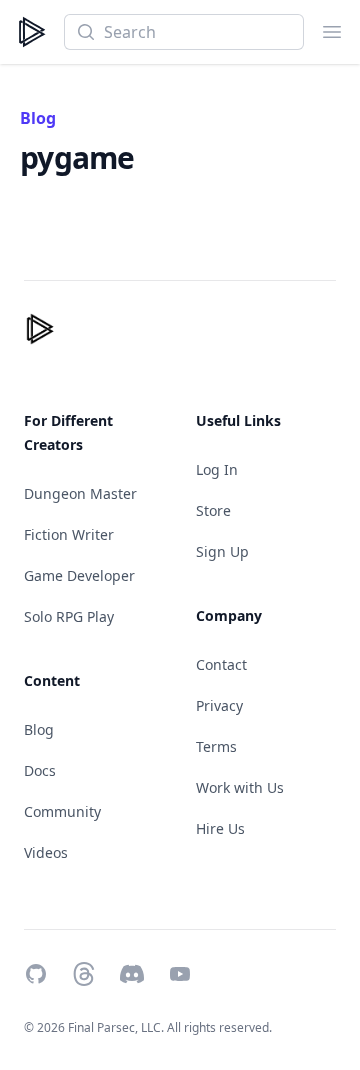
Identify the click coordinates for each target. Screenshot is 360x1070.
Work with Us (240, 787)
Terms (216, 746)
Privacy (219, 705)
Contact (221, 664)
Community (62, 811)
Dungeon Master (80, 493)
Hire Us (220, 828)
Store (213, 510)
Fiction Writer (69, 534)
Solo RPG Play (69, 616)
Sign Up (222, 551)
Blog (38, 118)
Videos (46, 852)
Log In (217, 469)
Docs (40, 770)
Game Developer (79, 575)
